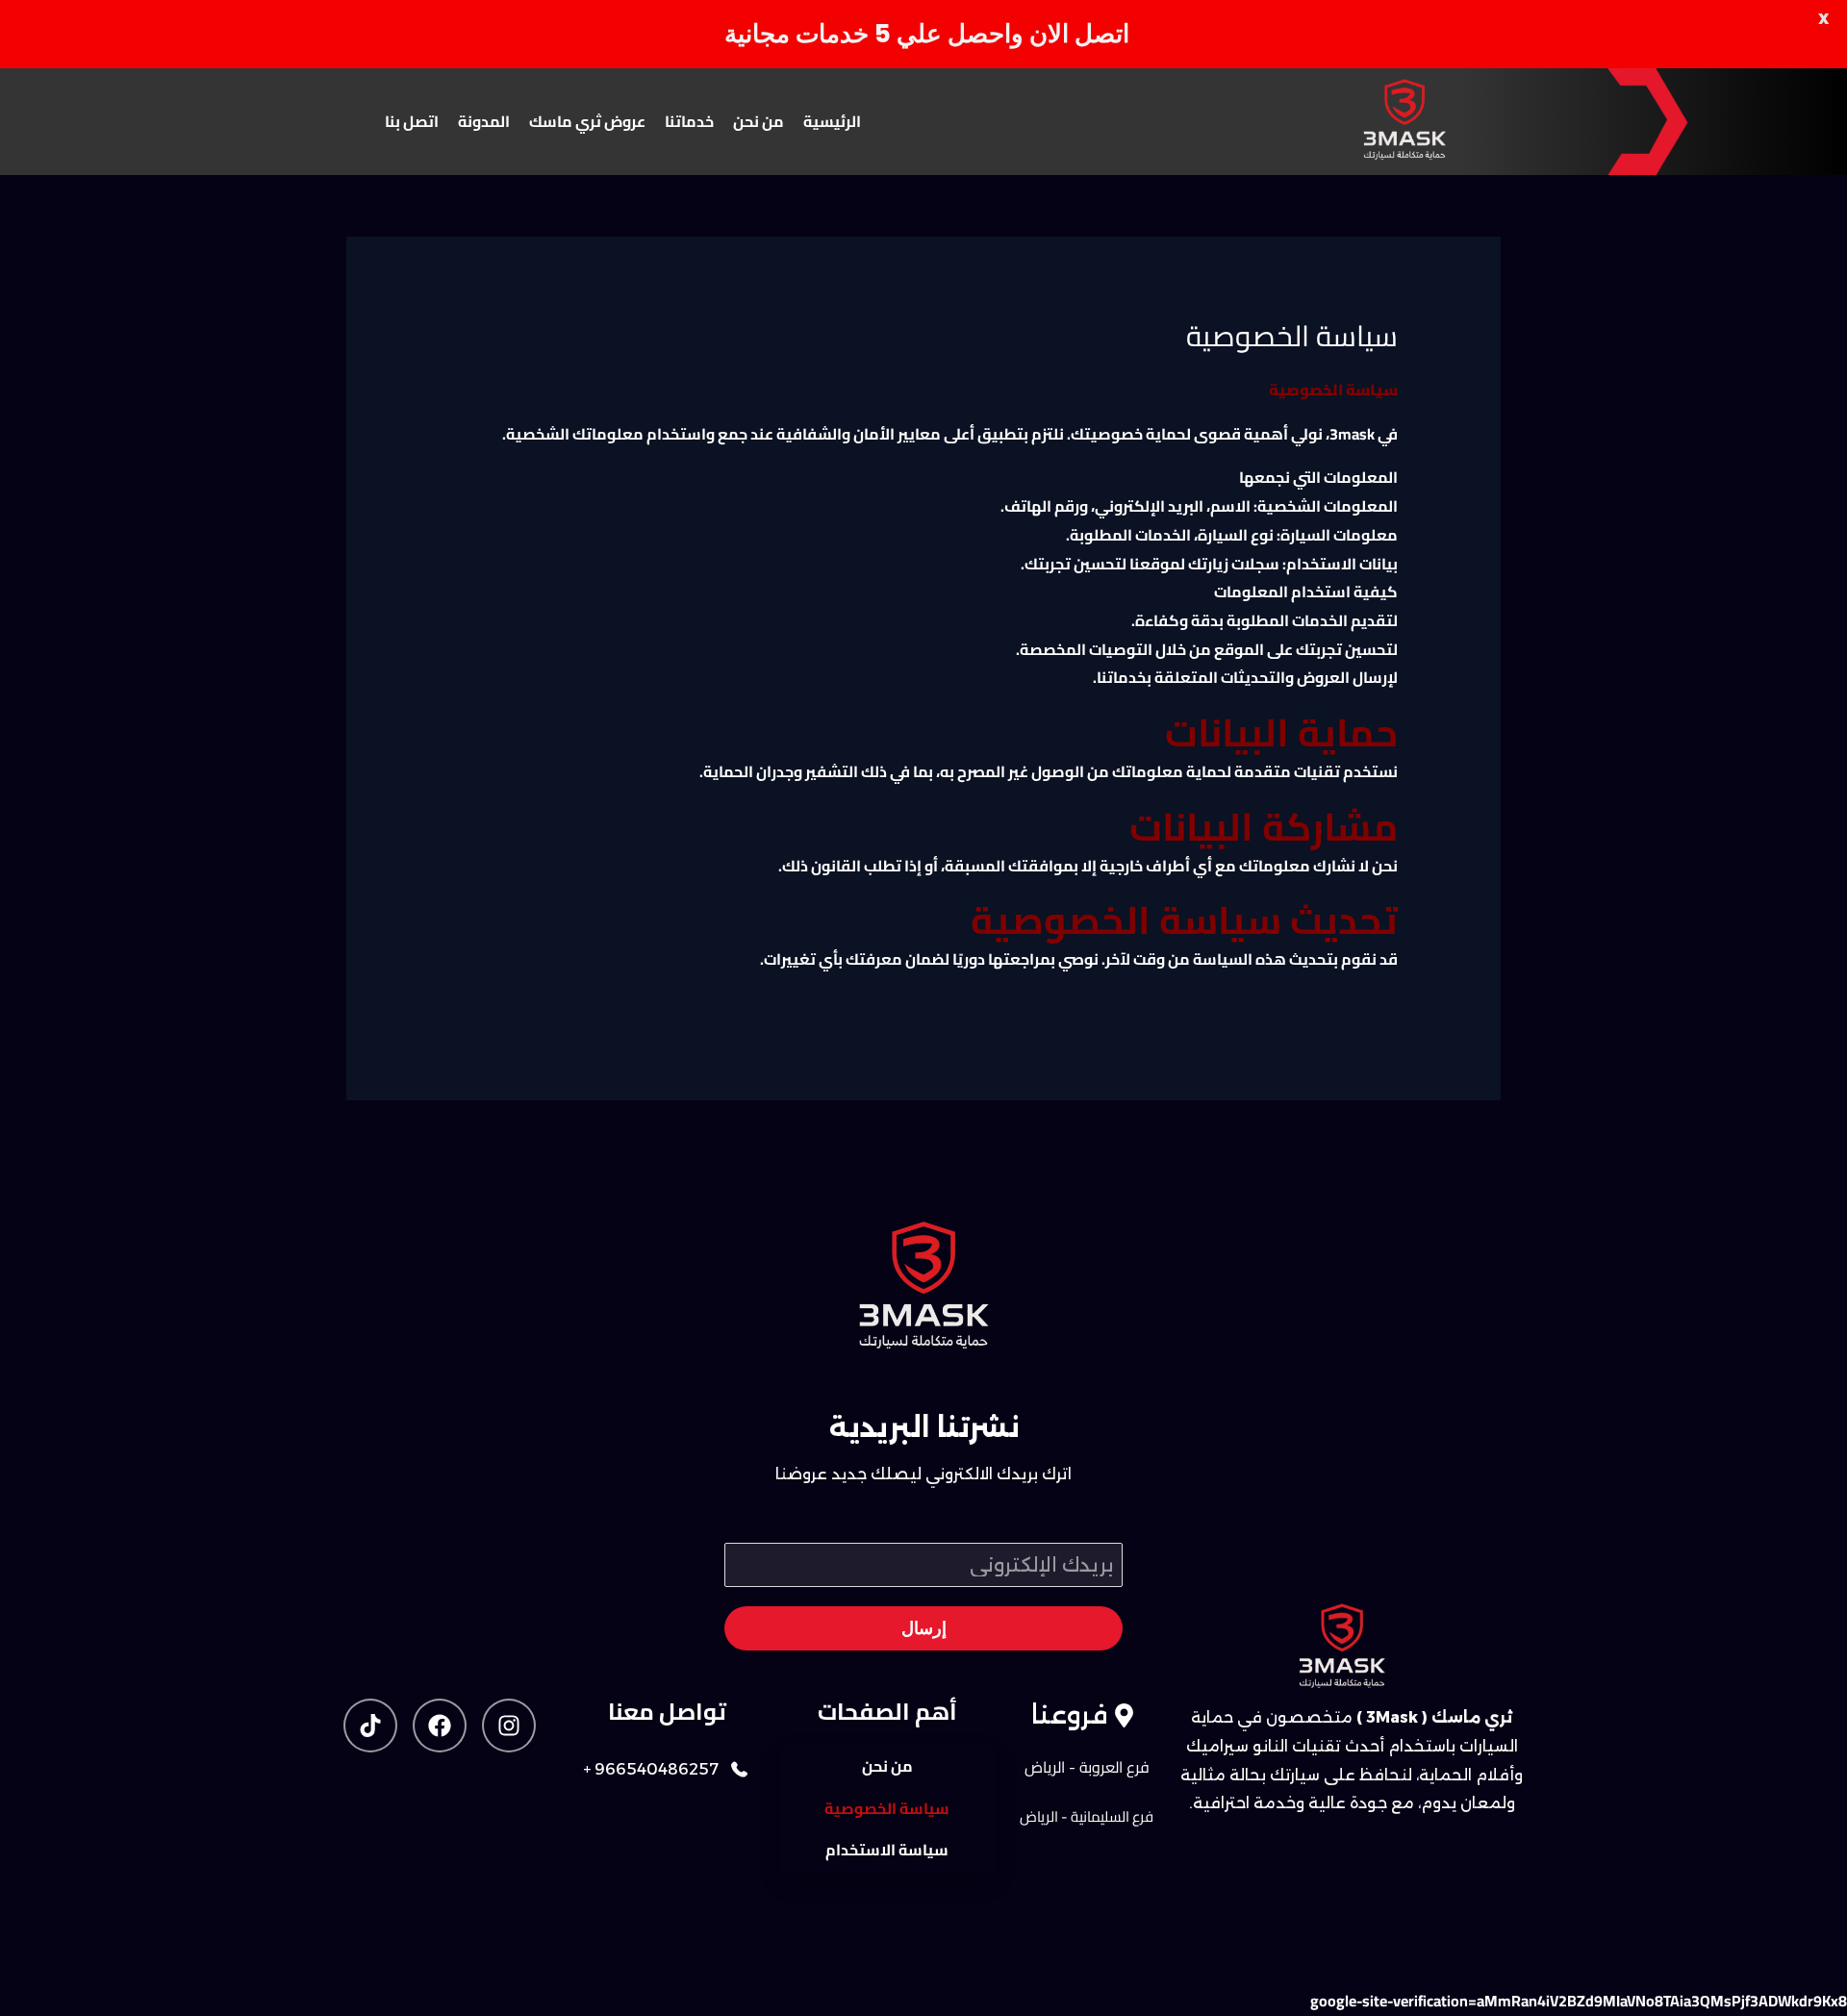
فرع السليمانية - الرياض (1087, 1816)
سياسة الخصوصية (887, 1808)
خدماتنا (689, 121)
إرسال (924, 1628)
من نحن (759, 121)
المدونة (484, 121)
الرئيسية (832, 121)
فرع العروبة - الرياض (1087, 1767)
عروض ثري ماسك (587, 121)
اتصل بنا (412, 121)
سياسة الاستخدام (887, 1850)
